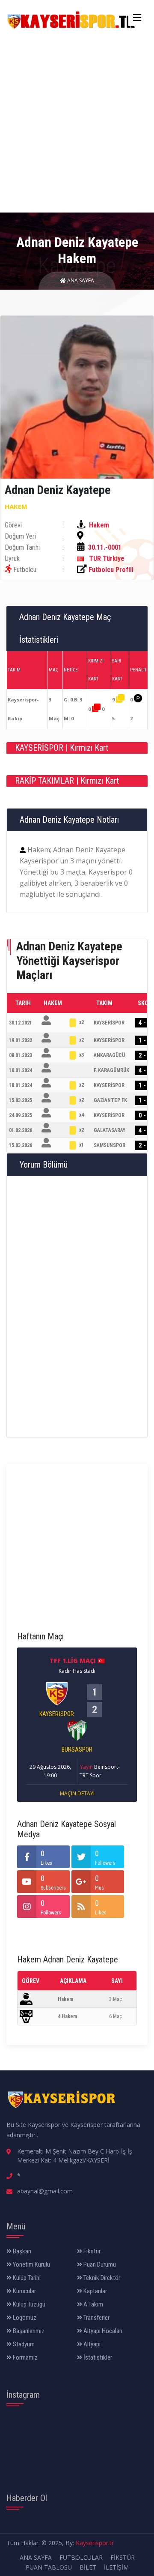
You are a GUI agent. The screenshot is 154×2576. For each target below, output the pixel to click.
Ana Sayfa (80, 280)
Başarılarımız (28, 2331)
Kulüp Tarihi (26, 2278)
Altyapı (91, 2344)
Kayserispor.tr (95, 2543)
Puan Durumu (99, 2264)
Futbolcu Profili (111, 570)
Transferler (96, 2318)
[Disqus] (77, 1306)
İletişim (116, 2567)
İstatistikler (97, 2357)
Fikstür (91, 2251)
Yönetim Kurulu (31, 2264)
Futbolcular (81, 2557)
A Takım (93, 2304)
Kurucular (24, 2291)
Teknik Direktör (101, 2278)
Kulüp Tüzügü (28, 2304)
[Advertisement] (77, 120)
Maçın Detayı (77, 1793)
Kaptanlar (95, 2291)
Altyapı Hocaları (102, 2331)
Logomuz (24, 2318)
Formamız (25, 2357)
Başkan (21, 2251)
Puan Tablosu (49, 2567)
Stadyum (23, 2344)
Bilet (88, 2567)
